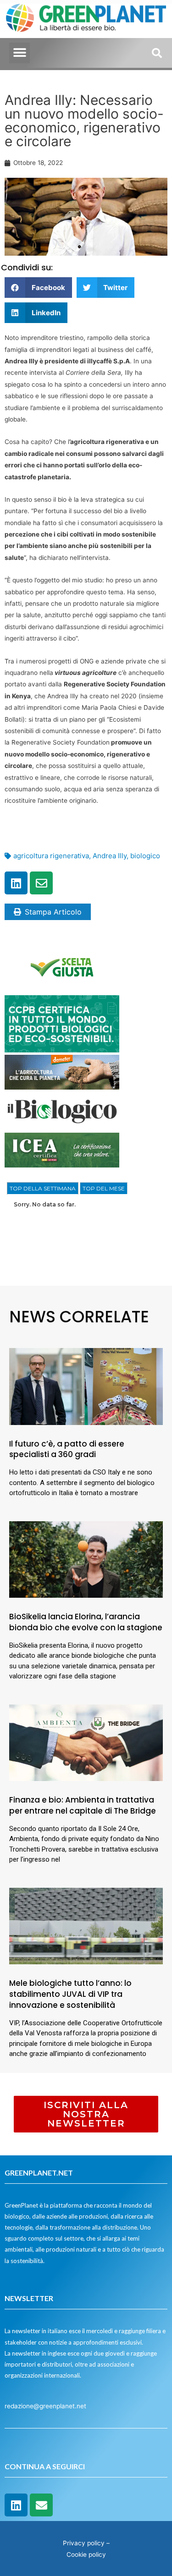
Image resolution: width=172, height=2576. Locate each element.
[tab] (43, 1189)
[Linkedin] (16, 883)
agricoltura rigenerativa (51, 856)
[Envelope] (41, 883)
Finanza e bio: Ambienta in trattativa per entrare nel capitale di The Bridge (83, 1805)
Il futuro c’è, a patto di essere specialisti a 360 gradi (68, 1449)
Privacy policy (84, 2543)
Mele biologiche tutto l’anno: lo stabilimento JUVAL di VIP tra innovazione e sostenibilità (70, 1994)
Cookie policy (86, 2554)
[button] (19, 53)
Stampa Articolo (53, 912)
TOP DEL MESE (104, 1188)
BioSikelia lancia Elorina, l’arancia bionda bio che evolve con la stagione (86, 1622)
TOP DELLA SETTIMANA (43, 1188)
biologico (145, 856)
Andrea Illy (110, 856)
